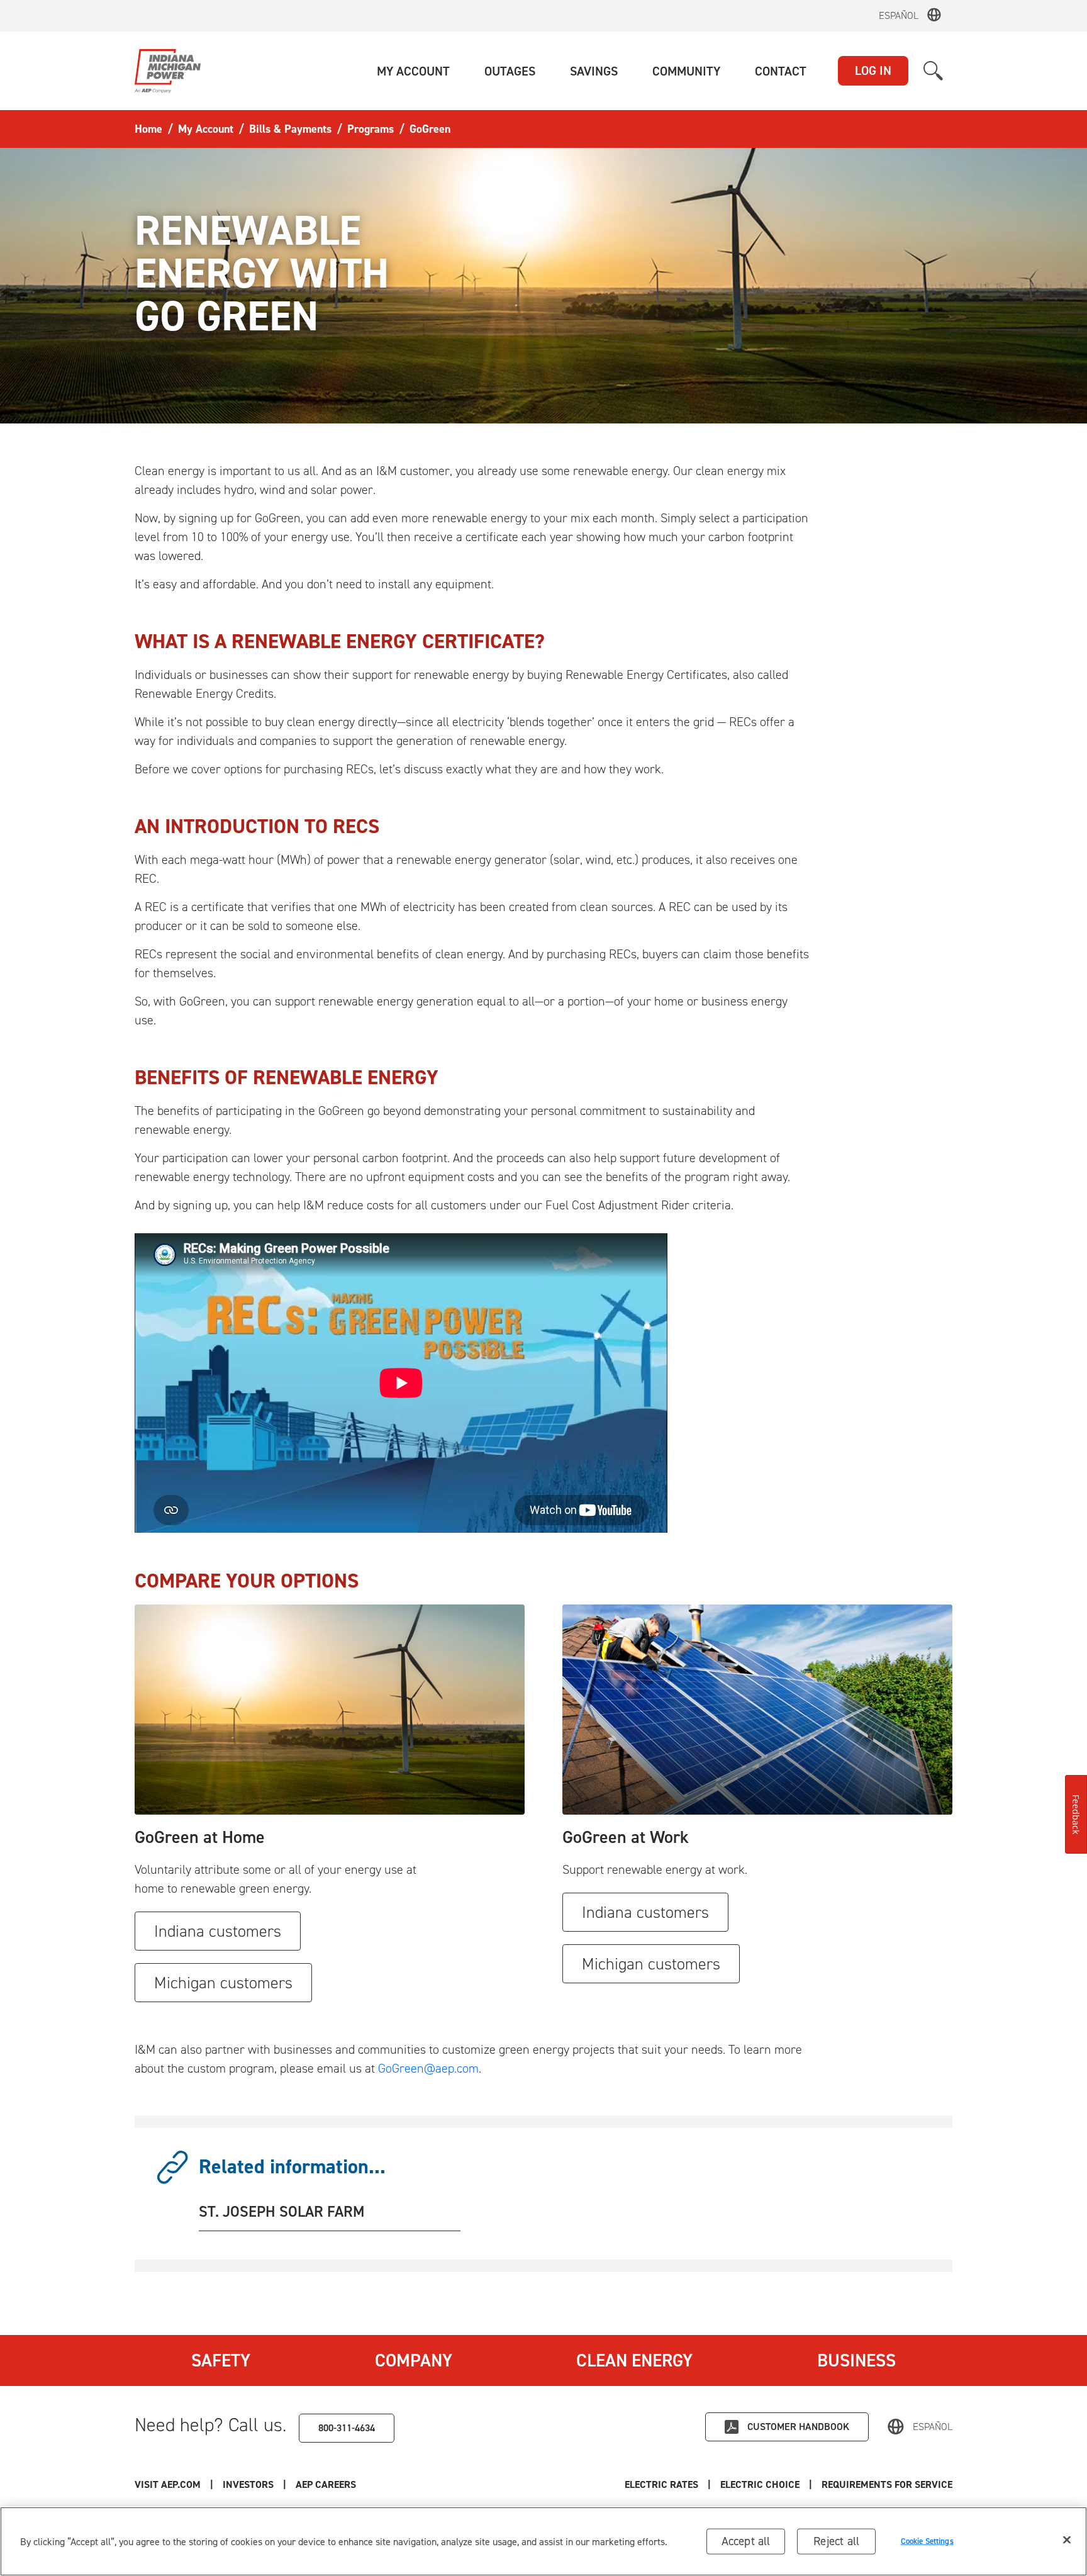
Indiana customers (218, 1931)
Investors (248, 2484)
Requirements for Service (887, 2484)
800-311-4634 (347, 2428)
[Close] (1067, 2540)
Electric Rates (661, 2484)
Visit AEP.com (168, 2484)
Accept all (746, 2541)
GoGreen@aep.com (428, 2068)
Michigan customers (223, 1983)
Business (856, 2360)
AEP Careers (326, 2484)
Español (899, 15)
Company (414, 2360)
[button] (413, 71)
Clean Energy (634, 2360)
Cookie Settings (927, 2541)
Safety (221, 2360)
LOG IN (873, 70)
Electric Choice (760, 2484)
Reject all (836, 2541)
